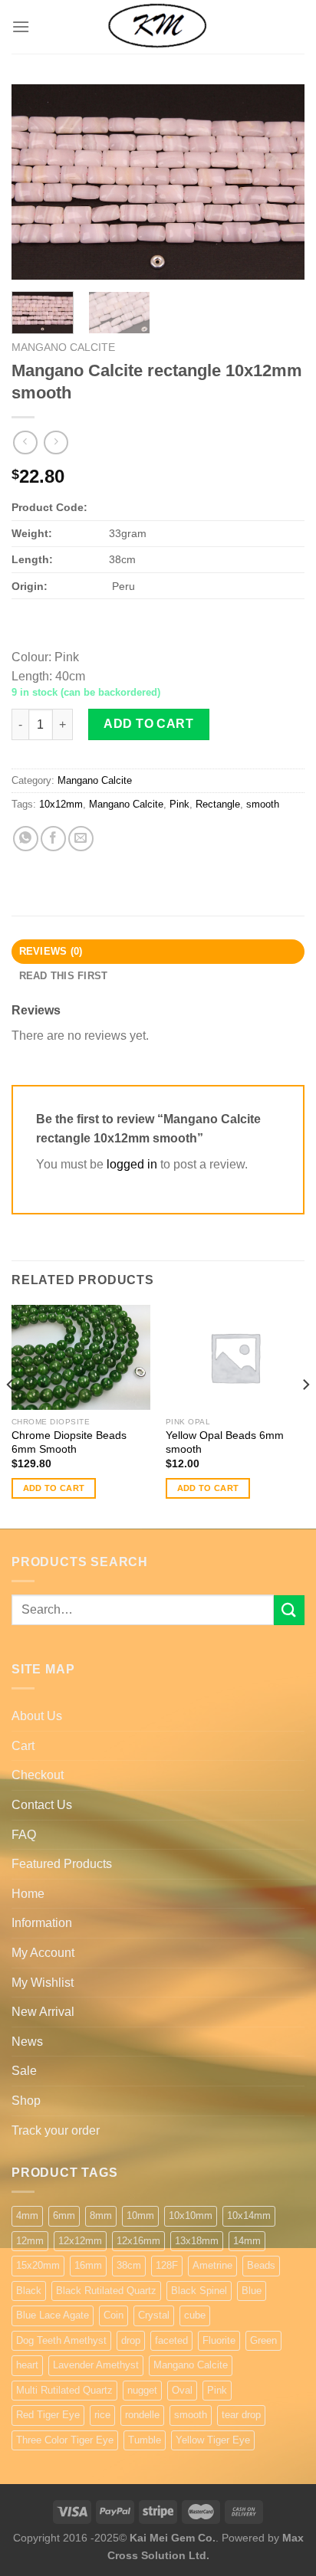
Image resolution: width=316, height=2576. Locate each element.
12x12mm (80, 2241)
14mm (247, 2241)
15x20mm (38, 2265)
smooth (263, 804)
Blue (252, 2291)
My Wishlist (43, 1983)
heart (27, 2365)
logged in (132, 1164)
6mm (64, 2215)
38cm (129, 2265)
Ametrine (212, 2265)
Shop (26, 2101)
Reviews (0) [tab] (51, 951)
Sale (24, 2071)
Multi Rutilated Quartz (64, 2390)
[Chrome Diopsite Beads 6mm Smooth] (81, 1357)
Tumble (145, 2440)
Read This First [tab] (64, 976)
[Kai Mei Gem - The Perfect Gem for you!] (158, 27)
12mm (30, 2241)
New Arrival (43, 2012)
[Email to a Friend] (81, 839)
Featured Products (62, 1864)
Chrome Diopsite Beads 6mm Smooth (69, 1442)
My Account (43, 1953)
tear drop (241, 2415)
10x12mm (61, 804)
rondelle (142, 2415)
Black (29, 2291)
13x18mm (197, 2241)
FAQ (24, 1835)
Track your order (56, 2130)
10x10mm (191, 2215)
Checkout (38, 1775)
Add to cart (148, 724)
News (27, 2042)
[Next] (279, 182)
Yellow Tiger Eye (213, 2440)
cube (195, 2315)
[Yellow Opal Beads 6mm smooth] (235, 1357)
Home (28, 1894)
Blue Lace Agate (53, 2315)
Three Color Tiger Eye (65, 2440)
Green (263, 2340)
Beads (261, 2265)
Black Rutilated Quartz (106, 2291)
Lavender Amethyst (96, 2365)
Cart (23, 1746)
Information (42, 1923)
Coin (114, 2315)
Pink (179, 804)
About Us (37, 1716)
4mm (27, 2215)
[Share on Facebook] (53, 839)
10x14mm (249, 2215)
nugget (142, 2390)
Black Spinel (199, 2291)
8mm (101, 2215)
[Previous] (37, 182)
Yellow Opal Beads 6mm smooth (225, 1442)
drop (131, 2340)
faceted (171, 2340)
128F (167, 2265)
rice (102, 2415)
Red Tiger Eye (48, 2415)
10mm (140, 2215)
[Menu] (21, 26)
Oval (182, 2390)
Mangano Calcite (63, 347)
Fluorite (219, 2340)
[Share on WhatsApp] (26, 839)
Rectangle (218, 804)
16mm (88, 2265)
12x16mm (138, 2241)
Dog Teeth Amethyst (61, 2340)
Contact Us (42, 1805)
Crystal (154, 2315)
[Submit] (289, 1610)
